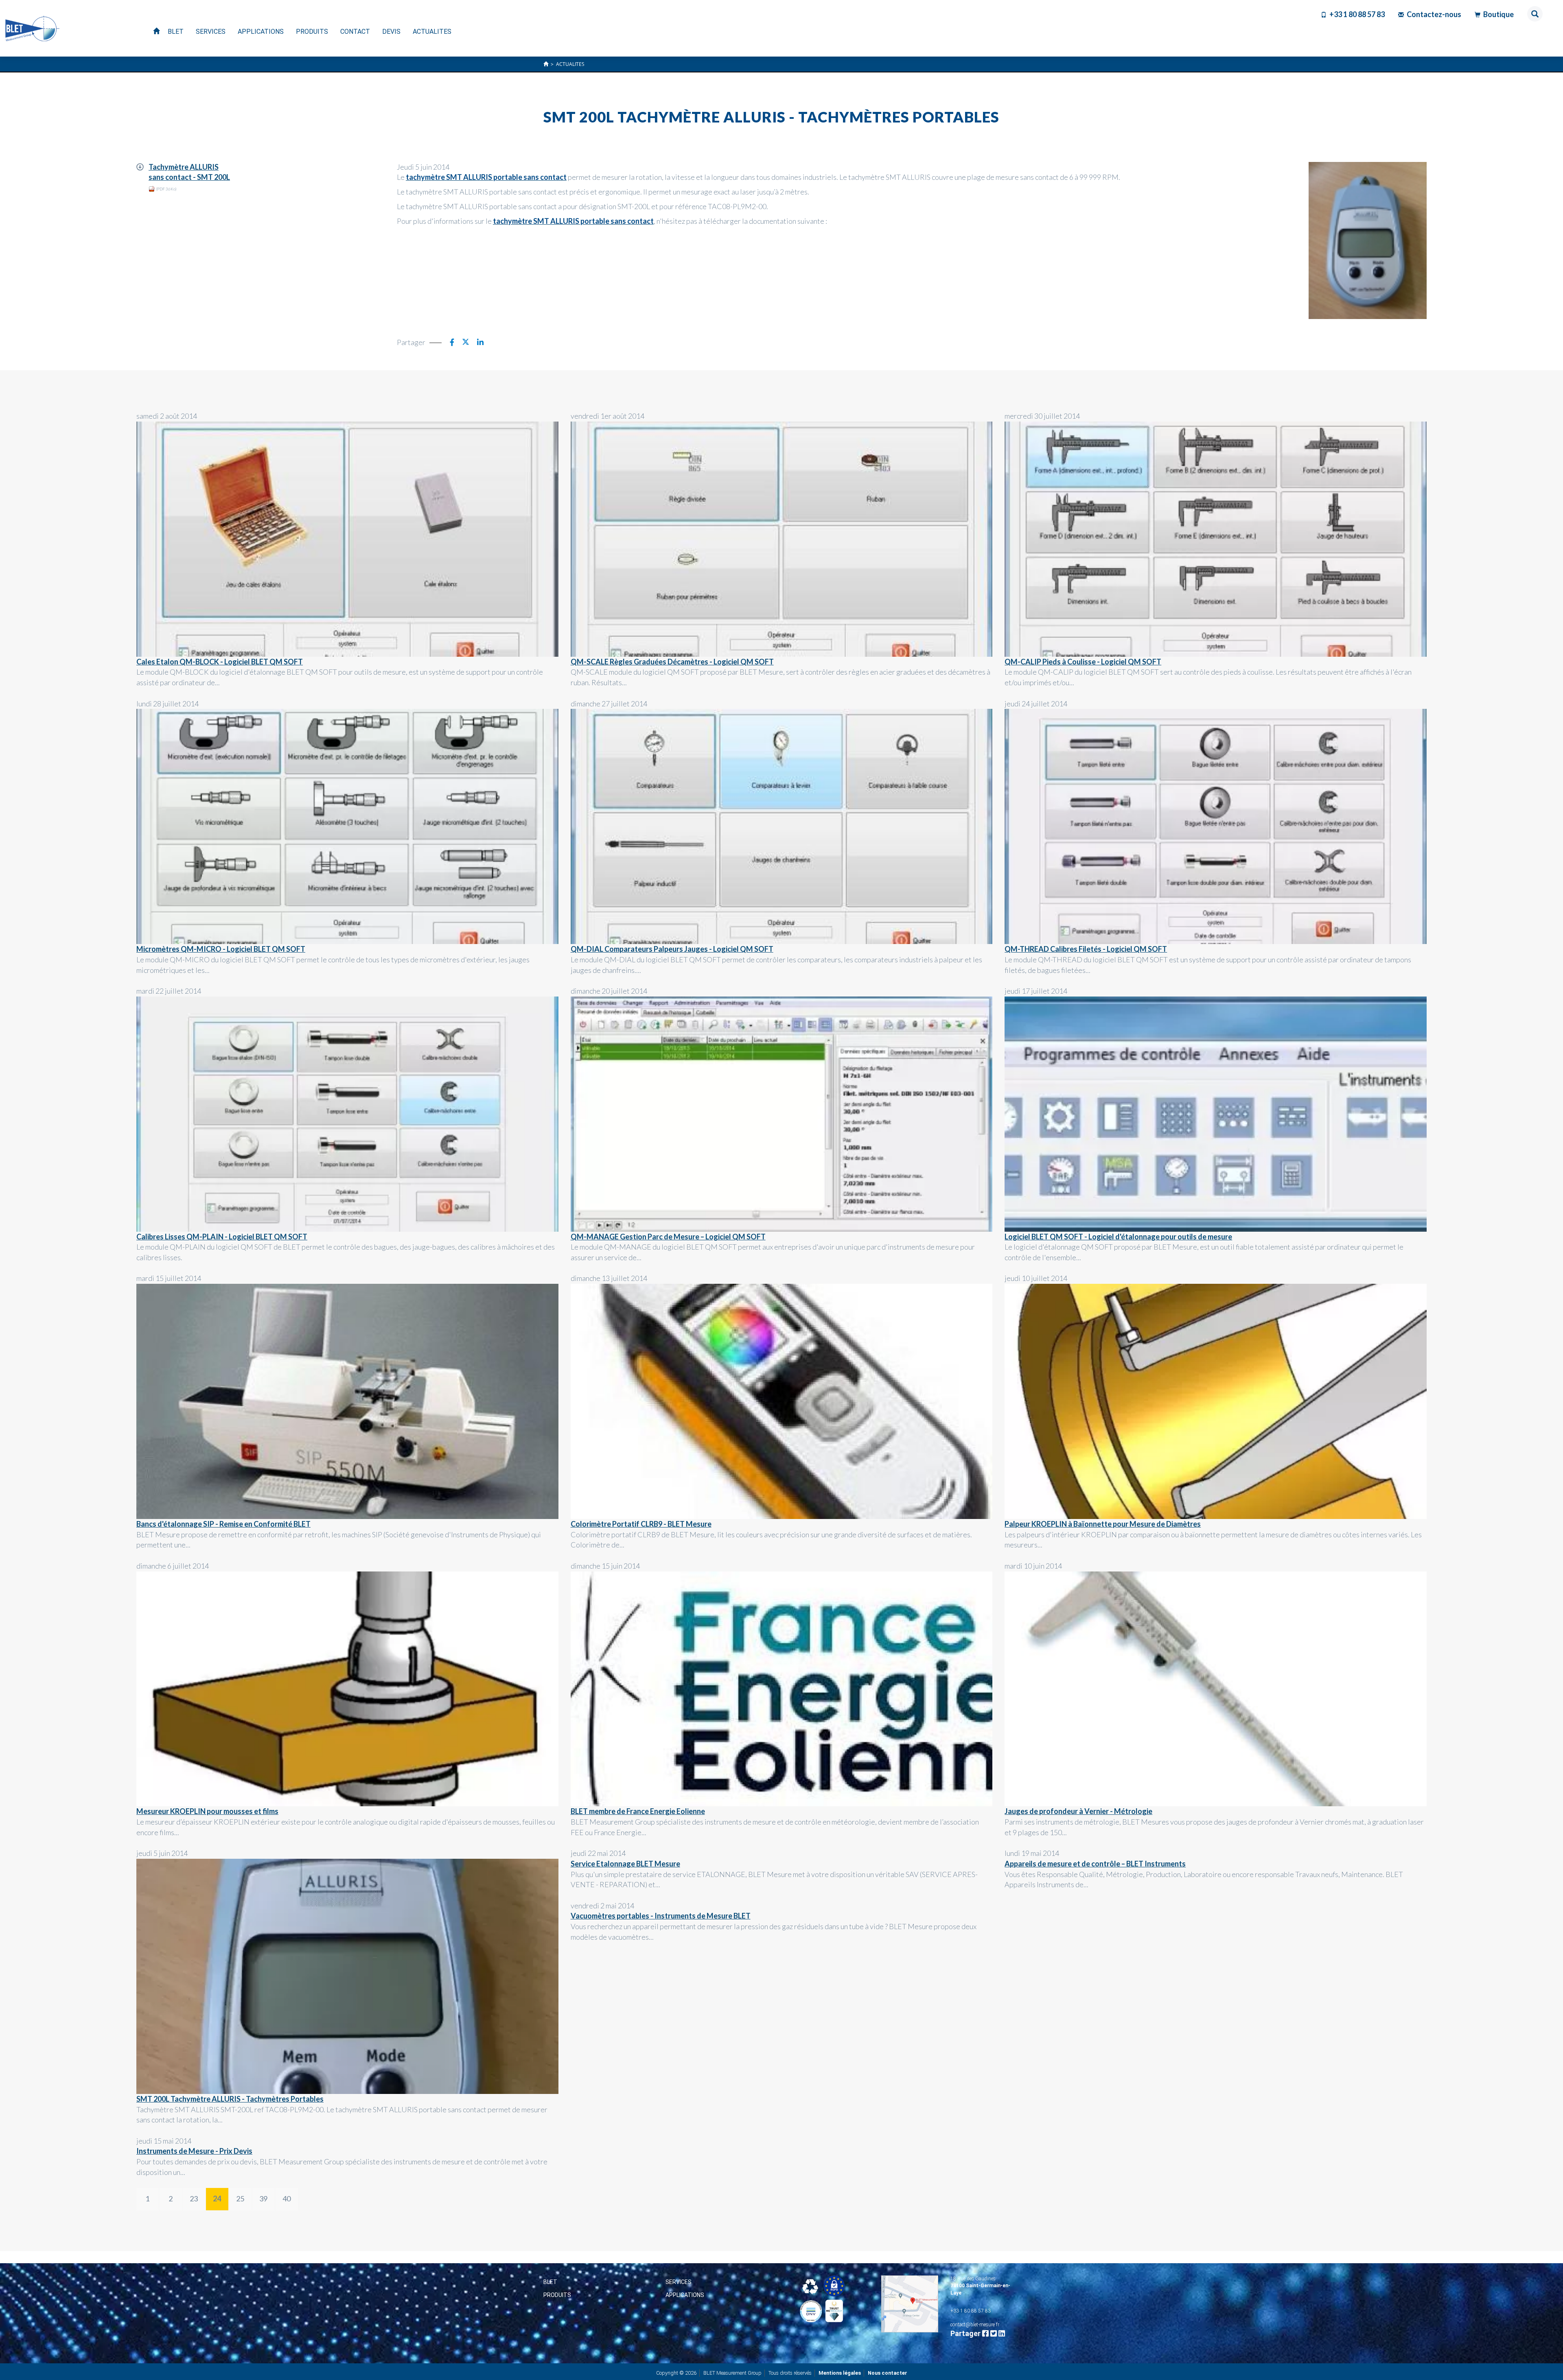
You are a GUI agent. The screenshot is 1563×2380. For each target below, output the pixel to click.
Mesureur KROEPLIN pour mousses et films (207, 1811)
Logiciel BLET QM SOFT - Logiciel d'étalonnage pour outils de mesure (1118, 1237)
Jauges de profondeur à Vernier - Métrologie (1078, 1811)
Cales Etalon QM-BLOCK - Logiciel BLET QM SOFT (220, 662)
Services (679, 2282)
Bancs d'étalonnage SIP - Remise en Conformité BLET (223, 1524)
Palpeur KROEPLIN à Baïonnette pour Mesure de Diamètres (1103, 1524)
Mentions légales (840, 2373)
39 (263, 2199)
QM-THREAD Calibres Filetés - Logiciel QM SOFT (1086, 949)
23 (194, 2199)
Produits (557, 2295)
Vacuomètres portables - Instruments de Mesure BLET (661, 1916)
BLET (550, 2282)
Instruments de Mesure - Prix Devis (194, 2151)
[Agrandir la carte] (910, 2304)
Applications (685, 2295)
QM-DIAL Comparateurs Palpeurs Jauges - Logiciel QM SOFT (672, 949)
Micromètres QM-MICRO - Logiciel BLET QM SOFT (221, 949)
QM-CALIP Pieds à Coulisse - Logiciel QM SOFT (1083, 662)
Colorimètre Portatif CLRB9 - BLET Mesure (641, 1524)
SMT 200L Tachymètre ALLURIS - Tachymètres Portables (230, 2099)
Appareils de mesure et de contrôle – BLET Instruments (1095, 1864)
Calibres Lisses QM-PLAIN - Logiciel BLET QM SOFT (222, 1237)
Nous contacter (888, 2373)
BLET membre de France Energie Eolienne (638, 1811)
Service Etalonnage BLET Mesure (625, 1864)
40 (287, 2199)
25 (240, 2199)
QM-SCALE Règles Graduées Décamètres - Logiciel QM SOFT (672, 662)
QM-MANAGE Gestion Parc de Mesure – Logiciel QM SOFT (668, 1237)
